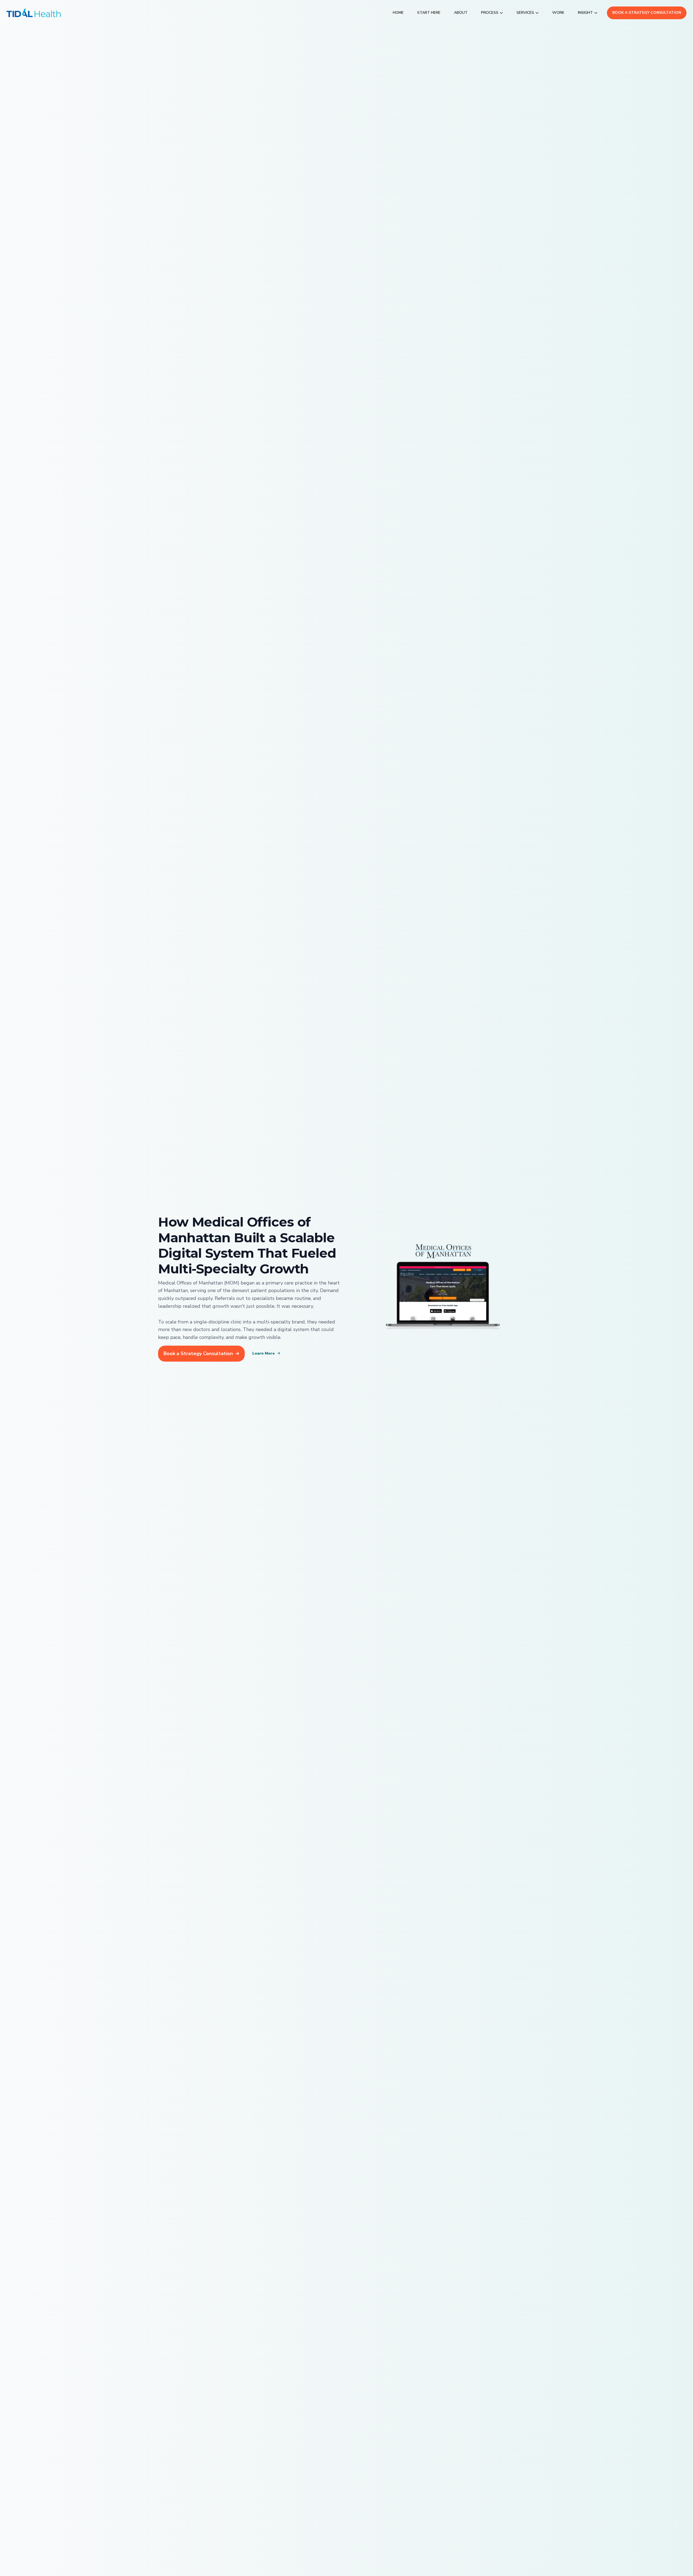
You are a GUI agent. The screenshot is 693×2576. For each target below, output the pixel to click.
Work (558, 13)
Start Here (429, 13)
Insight (585, 13)
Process (490, 13)
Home (398, 13)
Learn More (264, 1353)
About (461, 13)
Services (525, 13)
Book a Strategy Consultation (647, 13)
